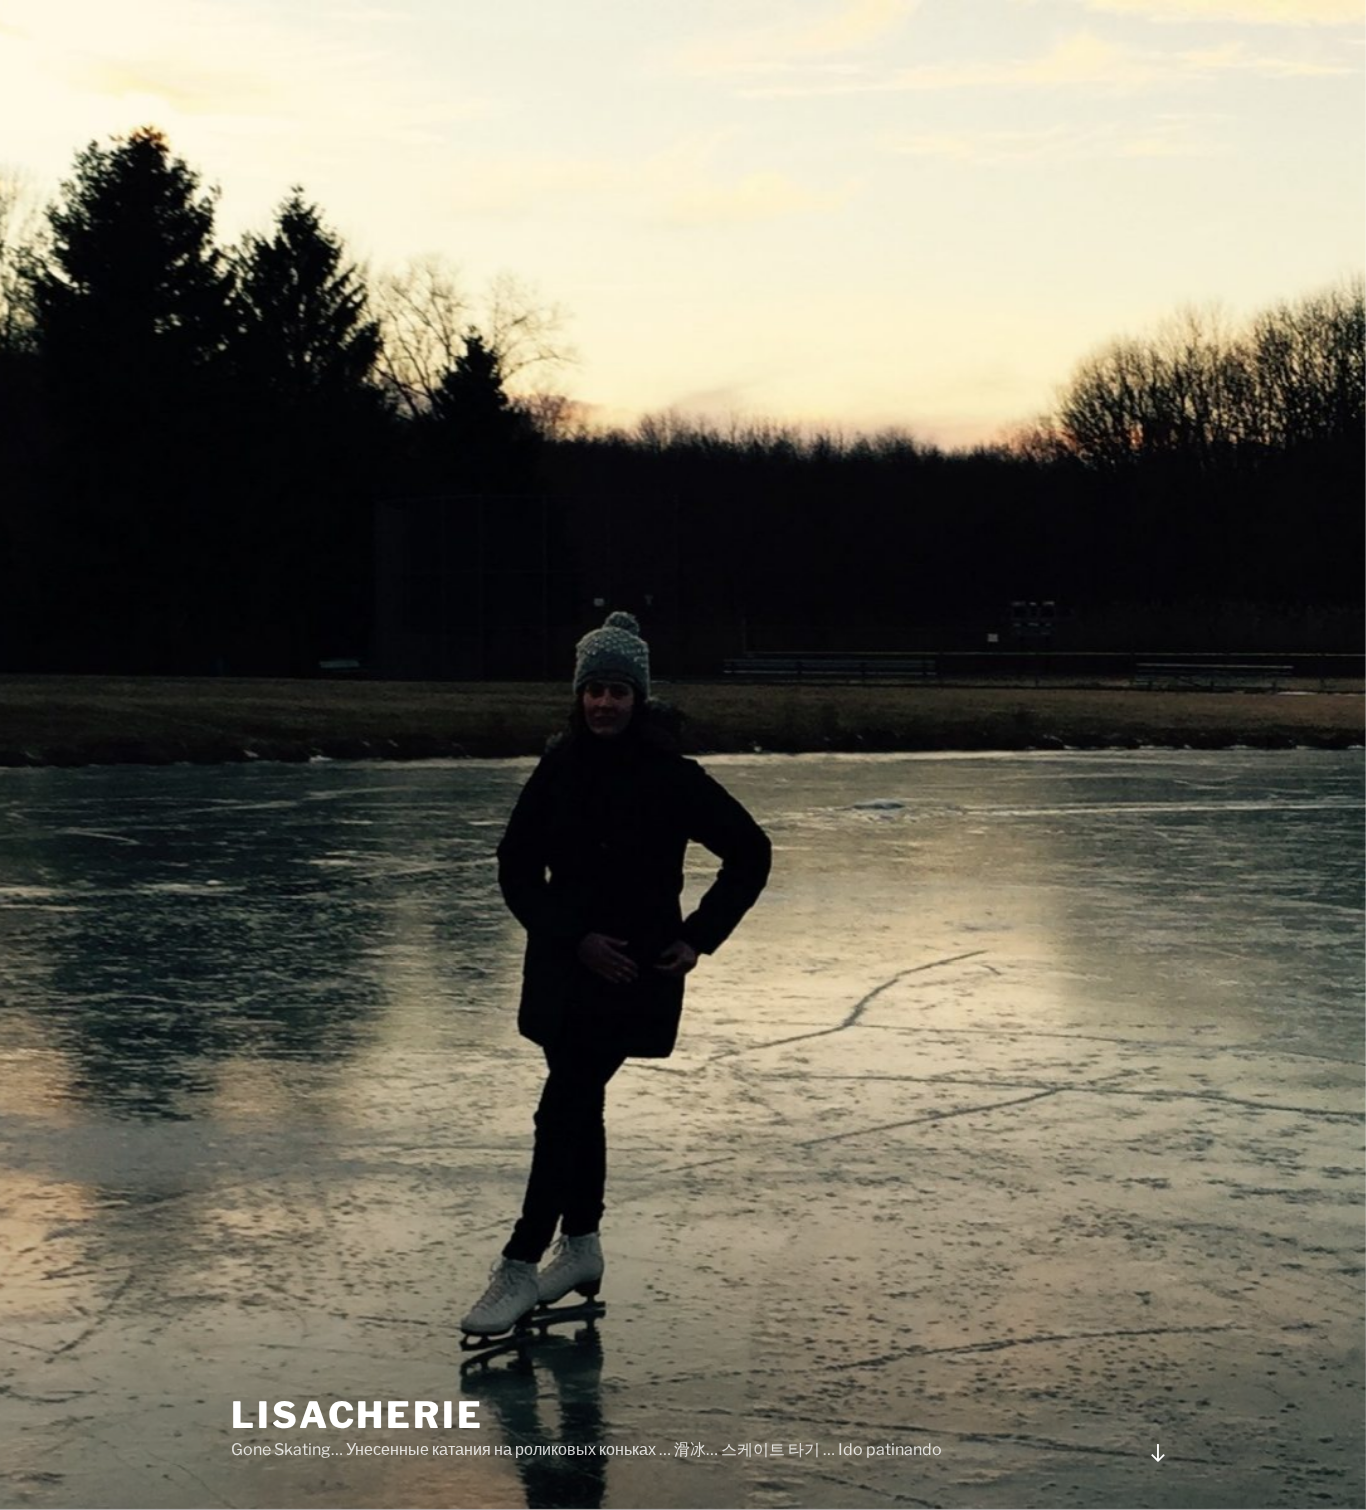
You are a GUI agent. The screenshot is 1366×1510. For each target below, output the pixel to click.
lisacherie (357, 1415)
